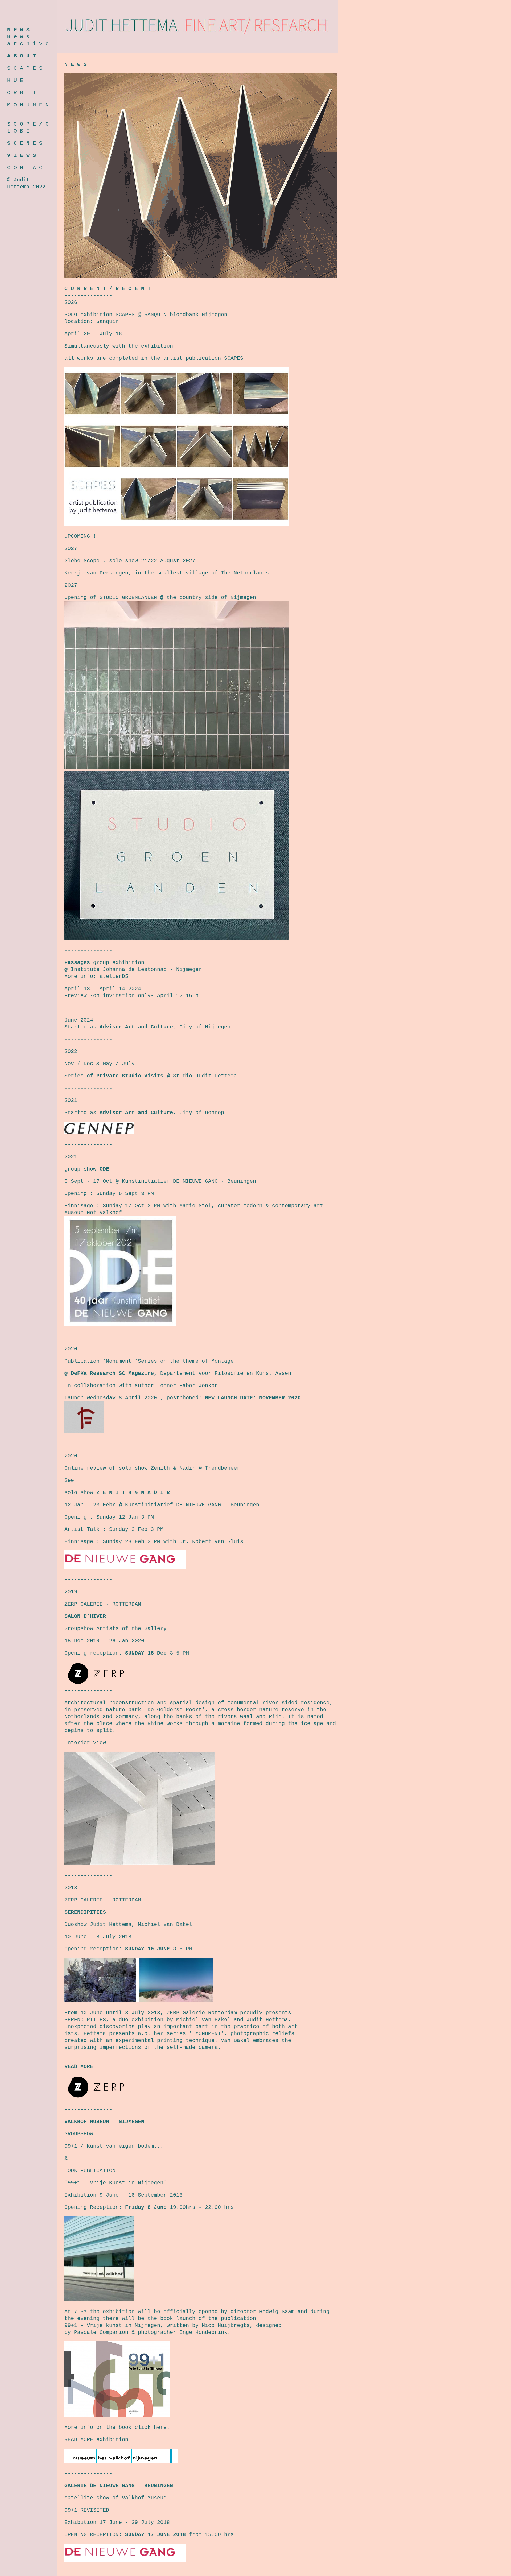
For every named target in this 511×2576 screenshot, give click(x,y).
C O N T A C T (28, 168)
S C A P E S (25, 68)
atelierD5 (114, 976)
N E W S (18, 30)
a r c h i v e (28, 44)
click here (151, 2427)
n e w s (18, 37)
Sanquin (108, 322)
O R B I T (22, 93)
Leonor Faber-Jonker (187, 1386)
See (69, 1480)
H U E (15, 80)
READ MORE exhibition (96, 2440)
